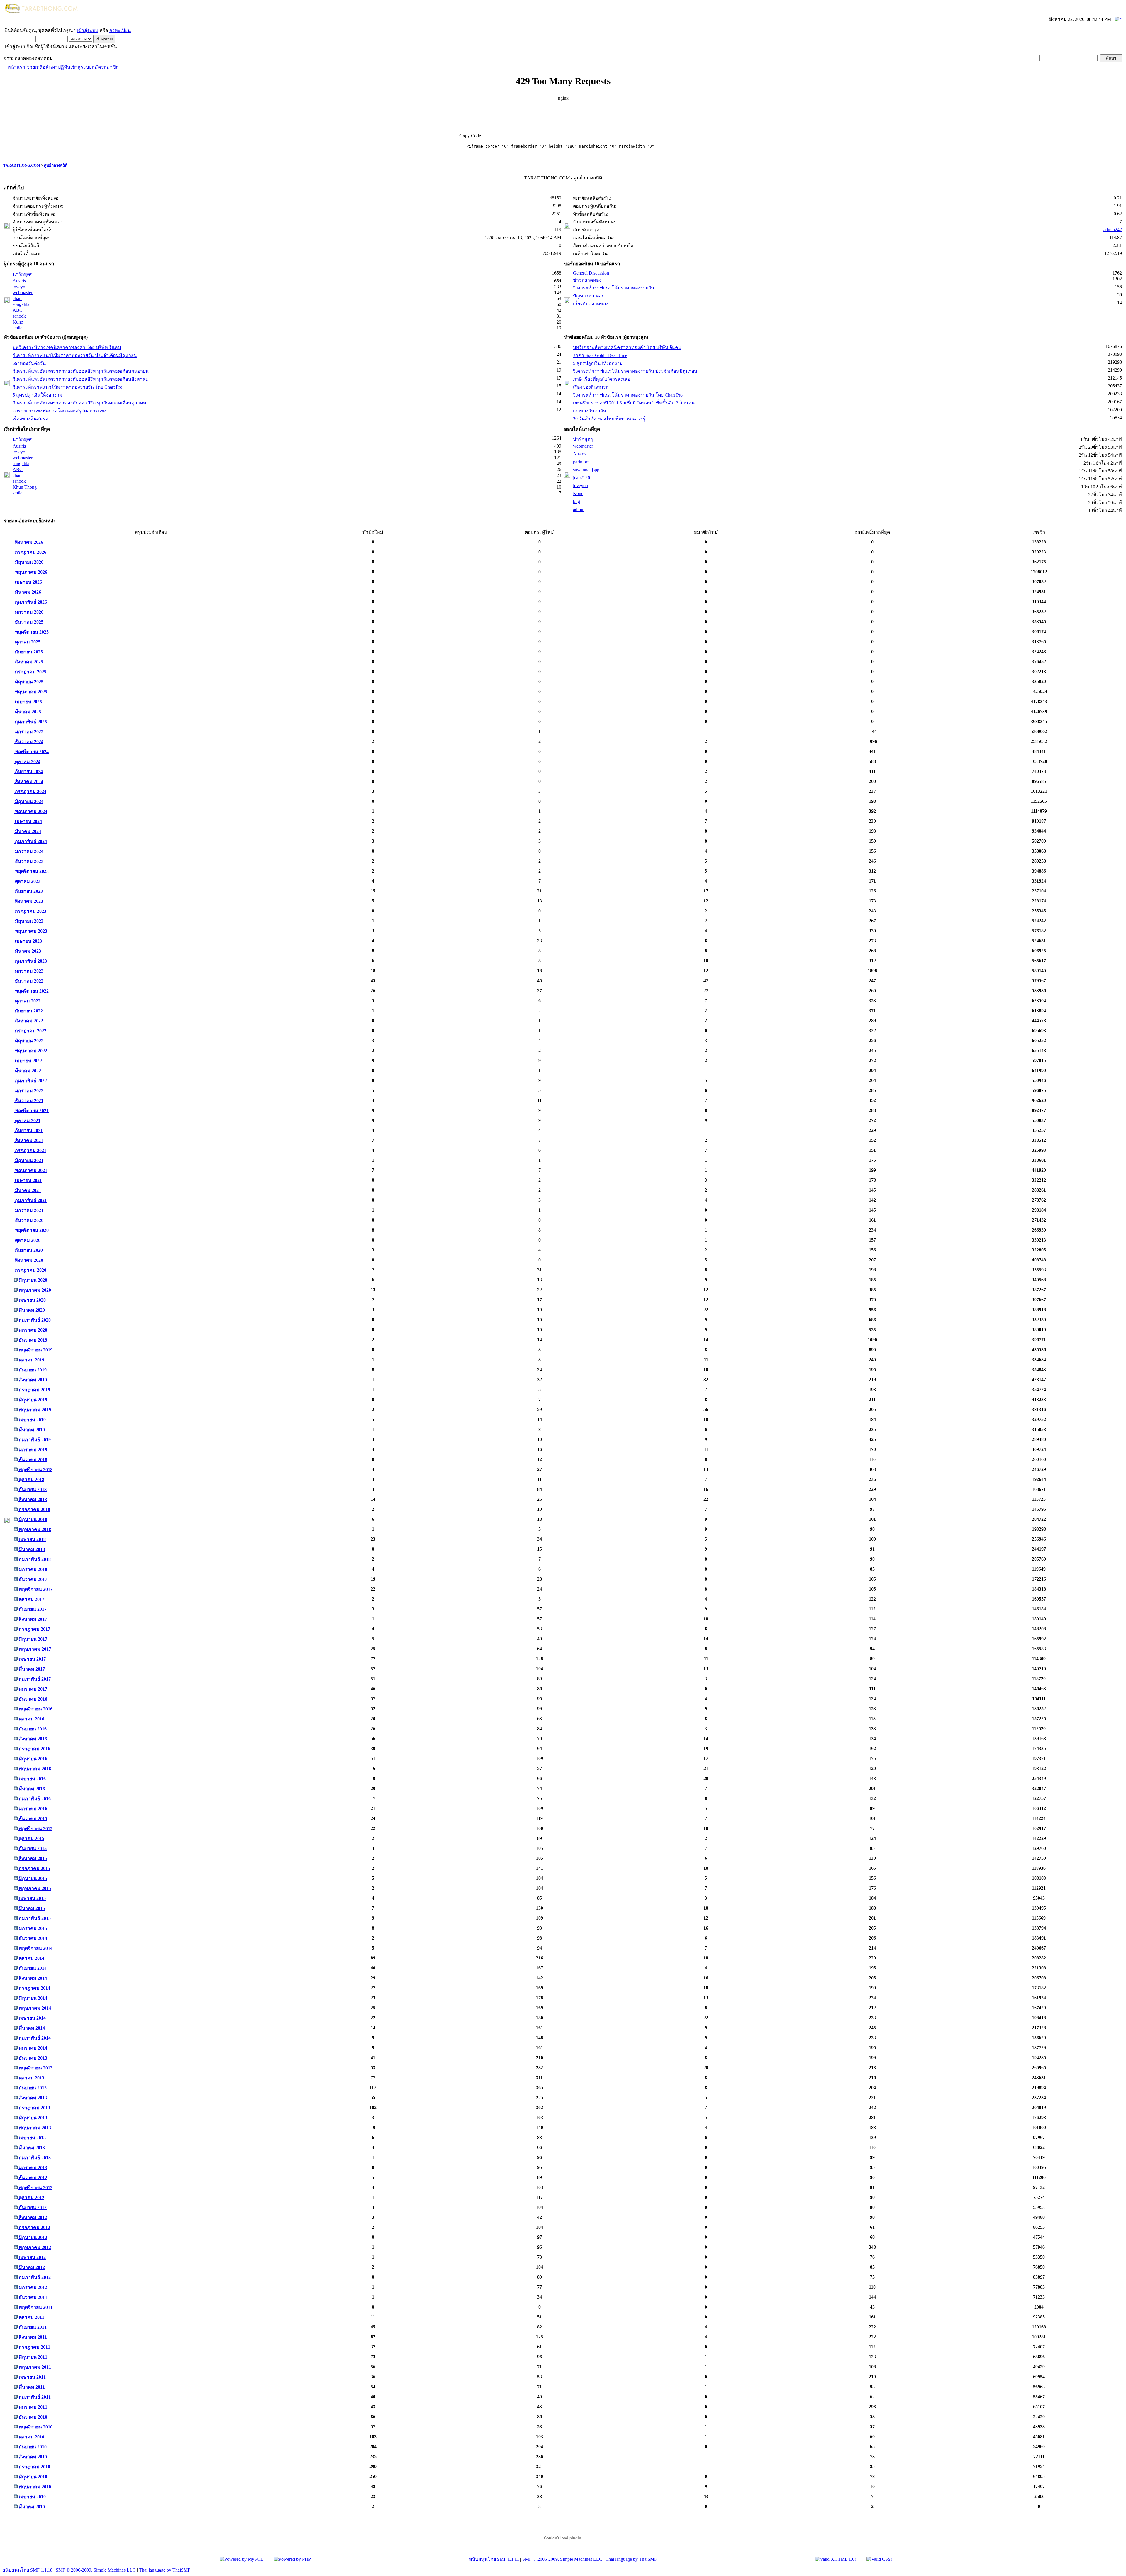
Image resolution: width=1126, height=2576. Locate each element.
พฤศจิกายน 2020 (31, 1230)
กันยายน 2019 (32, 1370)
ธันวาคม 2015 (32, 1819)
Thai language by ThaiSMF (631, 2559)
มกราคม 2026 (29, 612)
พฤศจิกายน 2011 (35, 2307)
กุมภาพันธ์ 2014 (34, 2038)
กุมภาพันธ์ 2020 (34, 1320)
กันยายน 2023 (28, 891)
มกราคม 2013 (32, 2168)
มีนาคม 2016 (31, 1789)
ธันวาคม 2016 (32, 1699)
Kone (18, 322)
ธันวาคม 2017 (32, 1579)
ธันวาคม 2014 (32, 1938)
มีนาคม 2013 (31, 2148)
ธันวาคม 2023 (29, 861)
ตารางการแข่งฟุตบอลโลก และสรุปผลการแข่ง (60, 411)
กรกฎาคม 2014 (34, 1988)
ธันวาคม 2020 (29, 1220)
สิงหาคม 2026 (28, 542)
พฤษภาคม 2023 (30, 931)
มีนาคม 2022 (27, 1071)
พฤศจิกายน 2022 (31, 991)
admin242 (1113, 230)
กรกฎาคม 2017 (34, 1629)
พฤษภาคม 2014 (34, 2008)
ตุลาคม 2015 (31, 1839)
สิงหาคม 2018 (32, 1499)
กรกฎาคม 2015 (34, 1868)
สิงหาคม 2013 (32, 2098)
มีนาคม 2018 (31, 1549)
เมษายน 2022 (28, 1061)
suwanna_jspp (586, 470)
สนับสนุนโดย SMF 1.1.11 (494, 2559)
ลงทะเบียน (120, 30)
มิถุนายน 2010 (32, 2477)
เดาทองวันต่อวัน (29, 363)
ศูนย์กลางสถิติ (56, 165)
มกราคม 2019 (32, 1450)
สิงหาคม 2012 (32, 2217)
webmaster (23, 293)
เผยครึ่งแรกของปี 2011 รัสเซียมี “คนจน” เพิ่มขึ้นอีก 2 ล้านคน (634, 403)
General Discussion (591, 273)
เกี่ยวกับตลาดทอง (591, 304)
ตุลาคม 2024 (27, 762)
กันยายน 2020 (28, 1250)
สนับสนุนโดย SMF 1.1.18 (27, 2570)
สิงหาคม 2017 (32, 1619)
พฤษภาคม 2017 (34, 1649)
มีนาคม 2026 (27, 592)
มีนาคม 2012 (31, 2267)
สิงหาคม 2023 (28, 901)
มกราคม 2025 (29, 732)
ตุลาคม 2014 (31, 1958)
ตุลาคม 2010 (31, 2437)
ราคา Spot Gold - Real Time (600, 355)
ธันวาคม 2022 (29, 981)
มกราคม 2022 (29, 1091)
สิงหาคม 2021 (28, 1140)
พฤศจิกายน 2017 (35, 1589)
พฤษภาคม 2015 (34, 1888)
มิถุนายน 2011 (32, 2357)
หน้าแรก (16, 67)
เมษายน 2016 (32, 1779)
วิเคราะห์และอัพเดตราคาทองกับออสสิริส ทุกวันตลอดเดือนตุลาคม (79, 403)
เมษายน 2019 (32, 1420)
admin (579, 509)
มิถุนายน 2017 (32, 1639)
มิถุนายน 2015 (32, 1878)
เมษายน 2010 (32, 2497)
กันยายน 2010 (32, 2447)
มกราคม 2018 (32, 1569)
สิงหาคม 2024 (28, 781)
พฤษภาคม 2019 (34, 1410)
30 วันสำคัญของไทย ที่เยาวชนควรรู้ (609, 419)
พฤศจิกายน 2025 (31, 632)
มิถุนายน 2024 (29, 801)
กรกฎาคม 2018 (34, 1509)
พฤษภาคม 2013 (34, 2128)
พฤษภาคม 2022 (30, 1051)
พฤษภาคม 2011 (34, 2367)
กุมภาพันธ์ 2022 (30, 1081)
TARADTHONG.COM (22, 165)
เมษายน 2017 (32, 1659)
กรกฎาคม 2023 (30, 911)
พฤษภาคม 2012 (34, 2247)
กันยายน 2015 (32, 1848)
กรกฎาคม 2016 (34, 1749)
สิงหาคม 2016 (32, 1739)
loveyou (20, 287)
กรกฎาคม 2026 (30, 552)
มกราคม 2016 (32, 1809)
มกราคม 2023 (29, 971)
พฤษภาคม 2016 (34, 1769)
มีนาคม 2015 (31, 1908)
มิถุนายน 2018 (32, 1519)
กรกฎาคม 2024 (30, 791)
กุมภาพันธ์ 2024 (30, 841)
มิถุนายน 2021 (29, 1160)
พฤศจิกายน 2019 (35, 1350)
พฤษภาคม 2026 (30, 572)
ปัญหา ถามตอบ (589, 296)
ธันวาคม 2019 (32, 1340)
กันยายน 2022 (28, 1011)
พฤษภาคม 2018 (34, 1529)
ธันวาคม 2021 (29, 1101)
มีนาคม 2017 (31, 1669)
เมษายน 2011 (32, 2377)
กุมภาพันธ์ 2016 (34, 1799)
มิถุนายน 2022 (29, 1041)
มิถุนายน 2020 (32, 1280)
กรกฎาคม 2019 (34, 1390)
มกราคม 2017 (32, 1689)
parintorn (581, 462)
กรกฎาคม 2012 (34, 2227)
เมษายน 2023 (28, 941)
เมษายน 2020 (32, 1300)
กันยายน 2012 (32, 2207)
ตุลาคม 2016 (31, 1719)
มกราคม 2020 (32, 1330)
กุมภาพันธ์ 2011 (34, 2397)
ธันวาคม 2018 (32, 1460)
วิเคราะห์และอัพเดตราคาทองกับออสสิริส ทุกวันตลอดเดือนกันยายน (81, 371)
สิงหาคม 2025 (28, 662)
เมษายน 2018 (32, 1539)
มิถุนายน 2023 (29, 921)
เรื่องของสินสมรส (30, 419)
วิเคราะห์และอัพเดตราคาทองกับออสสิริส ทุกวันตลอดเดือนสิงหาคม (81, 379)
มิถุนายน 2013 (32, 2118)
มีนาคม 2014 (31, 2028)
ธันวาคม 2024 (29, 742)
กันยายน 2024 (28, 772)
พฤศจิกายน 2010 (35, 2427)
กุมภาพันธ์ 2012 (34, 2277)
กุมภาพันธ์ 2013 (34, 2158)
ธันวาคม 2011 (32, 2297)
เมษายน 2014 (32, 2018)
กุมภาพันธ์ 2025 (30, 722)
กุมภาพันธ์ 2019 (34, 1440)
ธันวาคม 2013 (32, 2058)
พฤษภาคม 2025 (30, 692)
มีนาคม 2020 (31, 1310)
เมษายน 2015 (32, 1898)
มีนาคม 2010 (31, 2507)
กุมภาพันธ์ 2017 (34, 1679)
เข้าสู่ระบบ (88, 30)
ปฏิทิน (64, 67)
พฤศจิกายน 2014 (35, 1948)
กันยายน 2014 (32, 1968)
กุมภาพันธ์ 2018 (34, 1559)
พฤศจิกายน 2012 (35, 2188)
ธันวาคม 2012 (32, 2178)
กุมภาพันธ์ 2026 (30, 602)
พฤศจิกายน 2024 (31, 752)
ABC (18, 310)
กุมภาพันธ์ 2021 (30, 1200)
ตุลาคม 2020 (27, 1240)
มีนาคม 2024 (27, 831)
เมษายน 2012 (32, 2257)
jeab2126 (581, 478)
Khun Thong (25, 487)
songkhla (21, 304)
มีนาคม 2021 (27, 1190)
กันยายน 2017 (32, 1609)
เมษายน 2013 (32, 2138)
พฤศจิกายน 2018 (35, 1470)
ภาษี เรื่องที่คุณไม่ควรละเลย (602, 379)
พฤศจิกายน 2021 (31, 1111)
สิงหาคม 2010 (32, 2457)
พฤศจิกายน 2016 (35, 1709)
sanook (19, 316)
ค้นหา (52, 67)
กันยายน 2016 (32, 1729)
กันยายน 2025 (28, 652)
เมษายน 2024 (28, 821)
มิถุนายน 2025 (29, 682)
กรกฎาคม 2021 (30, 1150)
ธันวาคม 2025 (29, 622)
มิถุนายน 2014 (32, 1998)
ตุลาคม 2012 (31, 2198)
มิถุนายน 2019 (32, 1400)
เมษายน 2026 (28, 582)
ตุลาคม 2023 (27, 881)
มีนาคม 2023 (27, 951)
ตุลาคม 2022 (27, 1001)
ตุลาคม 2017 (31, 1599)
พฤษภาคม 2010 (34, 2487)
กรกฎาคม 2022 (30, 1031)
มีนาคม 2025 (27, 712)
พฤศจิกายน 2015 (35, 1829)
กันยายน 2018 (32, 1489)
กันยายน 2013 (32, 2088)
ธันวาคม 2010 (32, 2417)
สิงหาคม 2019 (32, 1380)
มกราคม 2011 (32, 2407)
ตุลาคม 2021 (27, 1121)
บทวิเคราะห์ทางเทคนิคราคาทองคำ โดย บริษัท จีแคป (67, 347)
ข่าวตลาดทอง (587, 280)
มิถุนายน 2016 (32, 1759)
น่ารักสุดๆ (23, 274)
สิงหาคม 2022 (28, 1021)
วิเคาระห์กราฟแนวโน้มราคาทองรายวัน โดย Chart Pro (67, 387)
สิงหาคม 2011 (32, 2337)
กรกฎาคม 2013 (34, 2108)
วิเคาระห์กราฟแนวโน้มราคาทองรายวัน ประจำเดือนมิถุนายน (75, 355)
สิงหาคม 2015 (32, 1858)
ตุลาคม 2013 (31, 2078)
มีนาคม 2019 (31, 1430)
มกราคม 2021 (29, 1210)
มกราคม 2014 (32, 2048)
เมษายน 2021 (28, 1180)
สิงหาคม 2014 (32, 1978)
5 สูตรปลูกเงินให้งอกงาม (38, 395)
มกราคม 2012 (32, 2287)
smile (17, 328)
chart (17, 298)
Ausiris (19, 281)
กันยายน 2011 (32, 2327)
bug (576, 501)
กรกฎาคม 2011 (34, 2347)
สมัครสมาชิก (105, 67)
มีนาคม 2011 (31, 2387)
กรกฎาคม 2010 (34, 2467)
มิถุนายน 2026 (29, 562)
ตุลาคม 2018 (31, 1480)
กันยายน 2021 (28, 1131)
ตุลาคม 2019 (31, 1360)
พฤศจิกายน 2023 (31, 871)
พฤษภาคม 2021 (30, 1170)
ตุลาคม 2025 (27, 642)
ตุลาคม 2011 (31, 2317)
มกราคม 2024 (29, 851)
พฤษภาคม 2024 (30, 811)
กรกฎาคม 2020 (30, 1270)
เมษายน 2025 (28, 702)
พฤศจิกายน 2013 (35, 2068)
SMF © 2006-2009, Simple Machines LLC (562, 2559)
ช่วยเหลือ (36, 67)
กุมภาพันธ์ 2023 (30, 961)
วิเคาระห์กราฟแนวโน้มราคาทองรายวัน (614, 288)
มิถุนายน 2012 (32, 2237)
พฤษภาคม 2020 (34, 1290)
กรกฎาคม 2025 (30, 672)
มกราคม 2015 (32, 1928)
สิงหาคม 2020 (28, 1260)
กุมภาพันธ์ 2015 (34, 1918)
